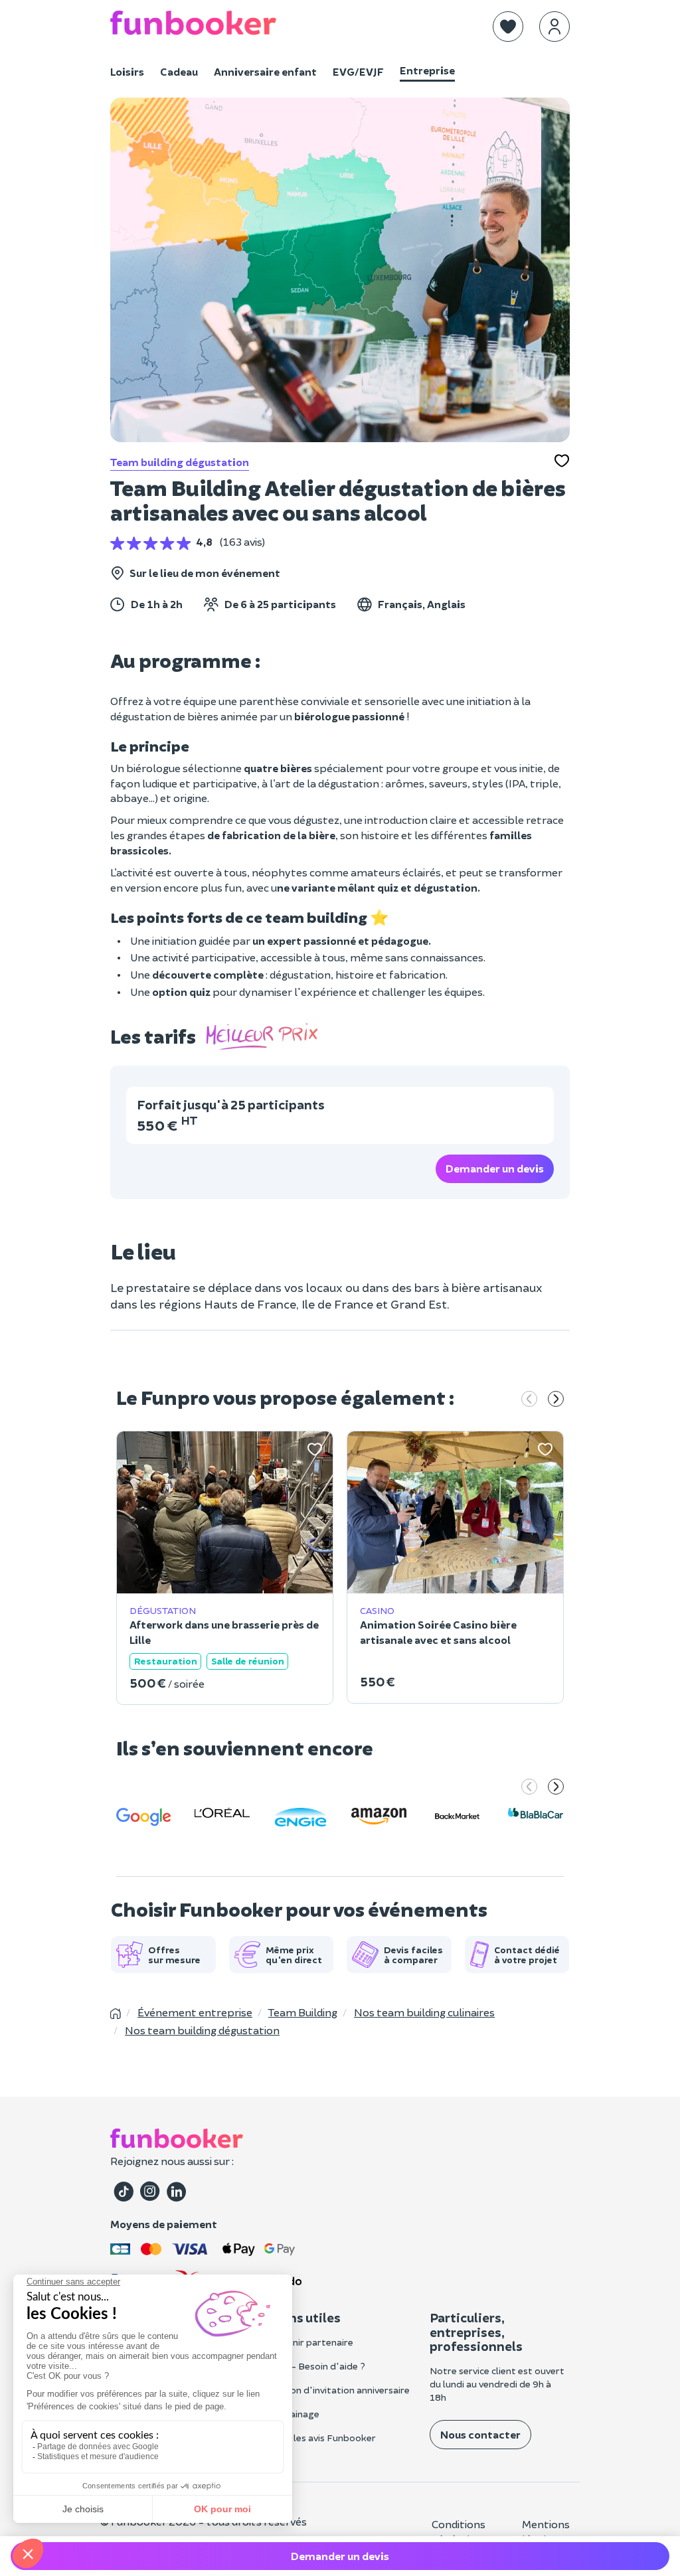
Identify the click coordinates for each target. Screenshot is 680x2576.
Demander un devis (495, 1168)
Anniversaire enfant (265, 71)
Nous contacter (480, 2434)
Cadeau (179, 71)
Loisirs (127, 71)
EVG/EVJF (358, 71)
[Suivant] (556, 1400)
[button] (508, 27)
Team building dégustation (180, 462)
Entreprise (427, 70)
